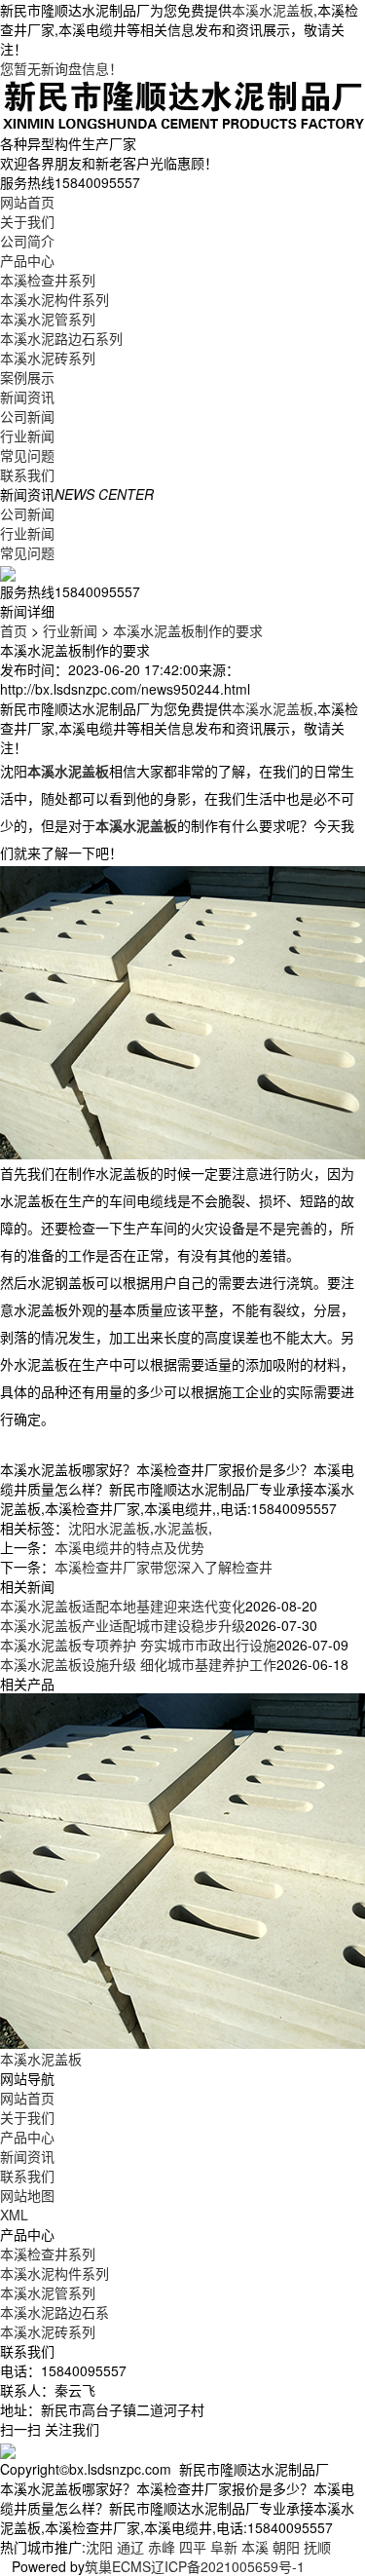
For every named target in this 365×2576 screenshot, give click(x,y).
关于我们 (27, 221)
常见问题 (27, 455)
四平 (193, 2547)
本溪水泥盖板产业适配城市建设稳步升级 (123, 1625)
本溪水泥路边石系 (55, 2312)
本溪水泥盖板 (273, 10)
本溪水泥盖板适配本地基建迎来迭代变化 (123, 1606)
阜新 (224, 2547)
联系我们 (27, 474)
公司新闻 (27, 416)
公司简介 (27, 241)
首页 (14, 630)
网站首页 (27, 202)
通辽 (130, 2547)
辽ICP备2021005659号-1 (228, 2566)
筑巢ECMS (118, 2566)
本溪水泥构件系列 (55, 299)
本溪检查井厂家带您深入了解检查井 (164, 1567)
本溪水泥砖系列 (48, 358)
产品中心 (27, 260)
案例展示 (27, 377)
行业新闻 (27, 436)
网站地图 (27, 2195)
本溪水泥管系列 (48, 319)
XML (14, 2215)
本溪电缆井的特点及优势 (129, 1547)
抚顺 (317, 2547)
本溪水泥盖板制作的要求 (188, 630)
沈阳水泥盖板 (109, 1528)
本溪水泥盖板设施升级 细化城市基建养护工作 (138, 1664)
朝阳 (286, 2547)
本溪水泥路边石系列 (61, 338)
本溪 (255, 2547)
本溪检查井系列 (48, 280)
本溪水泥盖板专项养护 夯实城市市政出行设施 (138, 1645)
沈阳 (99, 2547)
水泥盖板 (181, 1528)
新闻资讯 (27, 397)
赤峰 (162, 2547)
